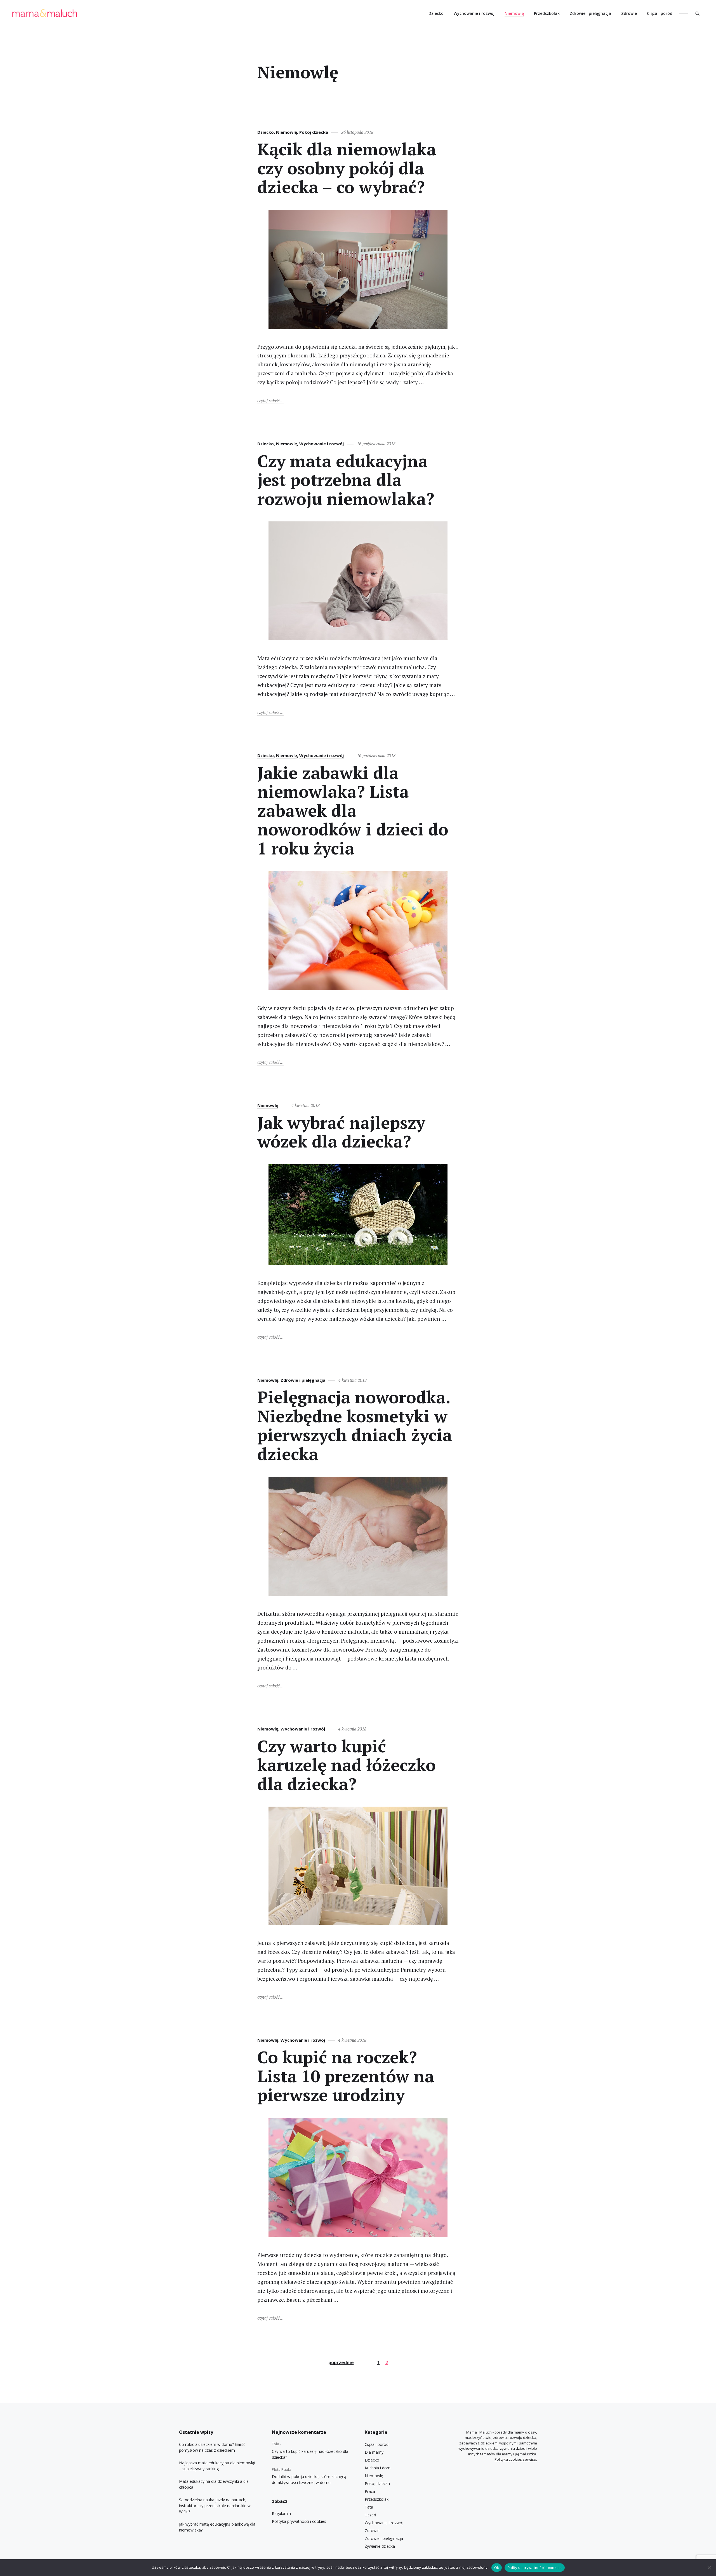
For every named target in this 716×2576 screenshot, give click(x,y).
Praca (370, 2491)
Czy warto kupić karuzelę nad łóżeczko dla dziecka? (347, 1765)
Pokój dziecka (314, 132)
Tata (369, 2507)
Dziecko (436, 13)
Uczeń (370, 2515)
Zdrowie (629, 13)
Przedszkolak (547, 13)
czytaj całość (270, 400)
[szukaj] (698, 13)
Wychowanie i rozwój (474, 13)
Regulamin (281, 2513)
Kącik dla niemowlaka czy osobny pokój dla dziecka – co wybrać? (347, 168)
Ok (497, 2568)
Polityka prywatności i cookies (299, 2521)
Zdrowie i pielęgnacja (590, 13)
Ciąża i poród (660, 13)
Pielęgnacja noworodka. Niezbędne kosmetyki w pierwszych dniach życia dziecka (355, 1425)
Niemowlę (514, 13)
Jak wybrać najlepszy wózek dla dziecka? (341, 1132)
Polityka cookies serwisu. (516, 2459)
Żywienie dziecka (380, 2546)
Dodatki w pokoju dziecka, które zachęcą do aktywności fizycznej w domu (309, 2479)
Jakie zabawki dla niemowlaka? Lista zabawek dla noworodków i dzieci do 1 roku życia (353, 810)
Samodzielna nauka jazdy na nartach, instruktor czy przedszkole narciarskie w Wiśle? (215, 2506)
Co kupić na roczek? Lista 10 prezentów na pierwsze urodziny (346, 2076)
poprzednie (341, 2362)
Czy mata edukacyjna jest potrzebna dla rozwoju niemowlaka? (346, 480)
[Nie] (709, 2568)
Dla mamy (374, 2452)
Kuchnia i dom (378, 2468)
